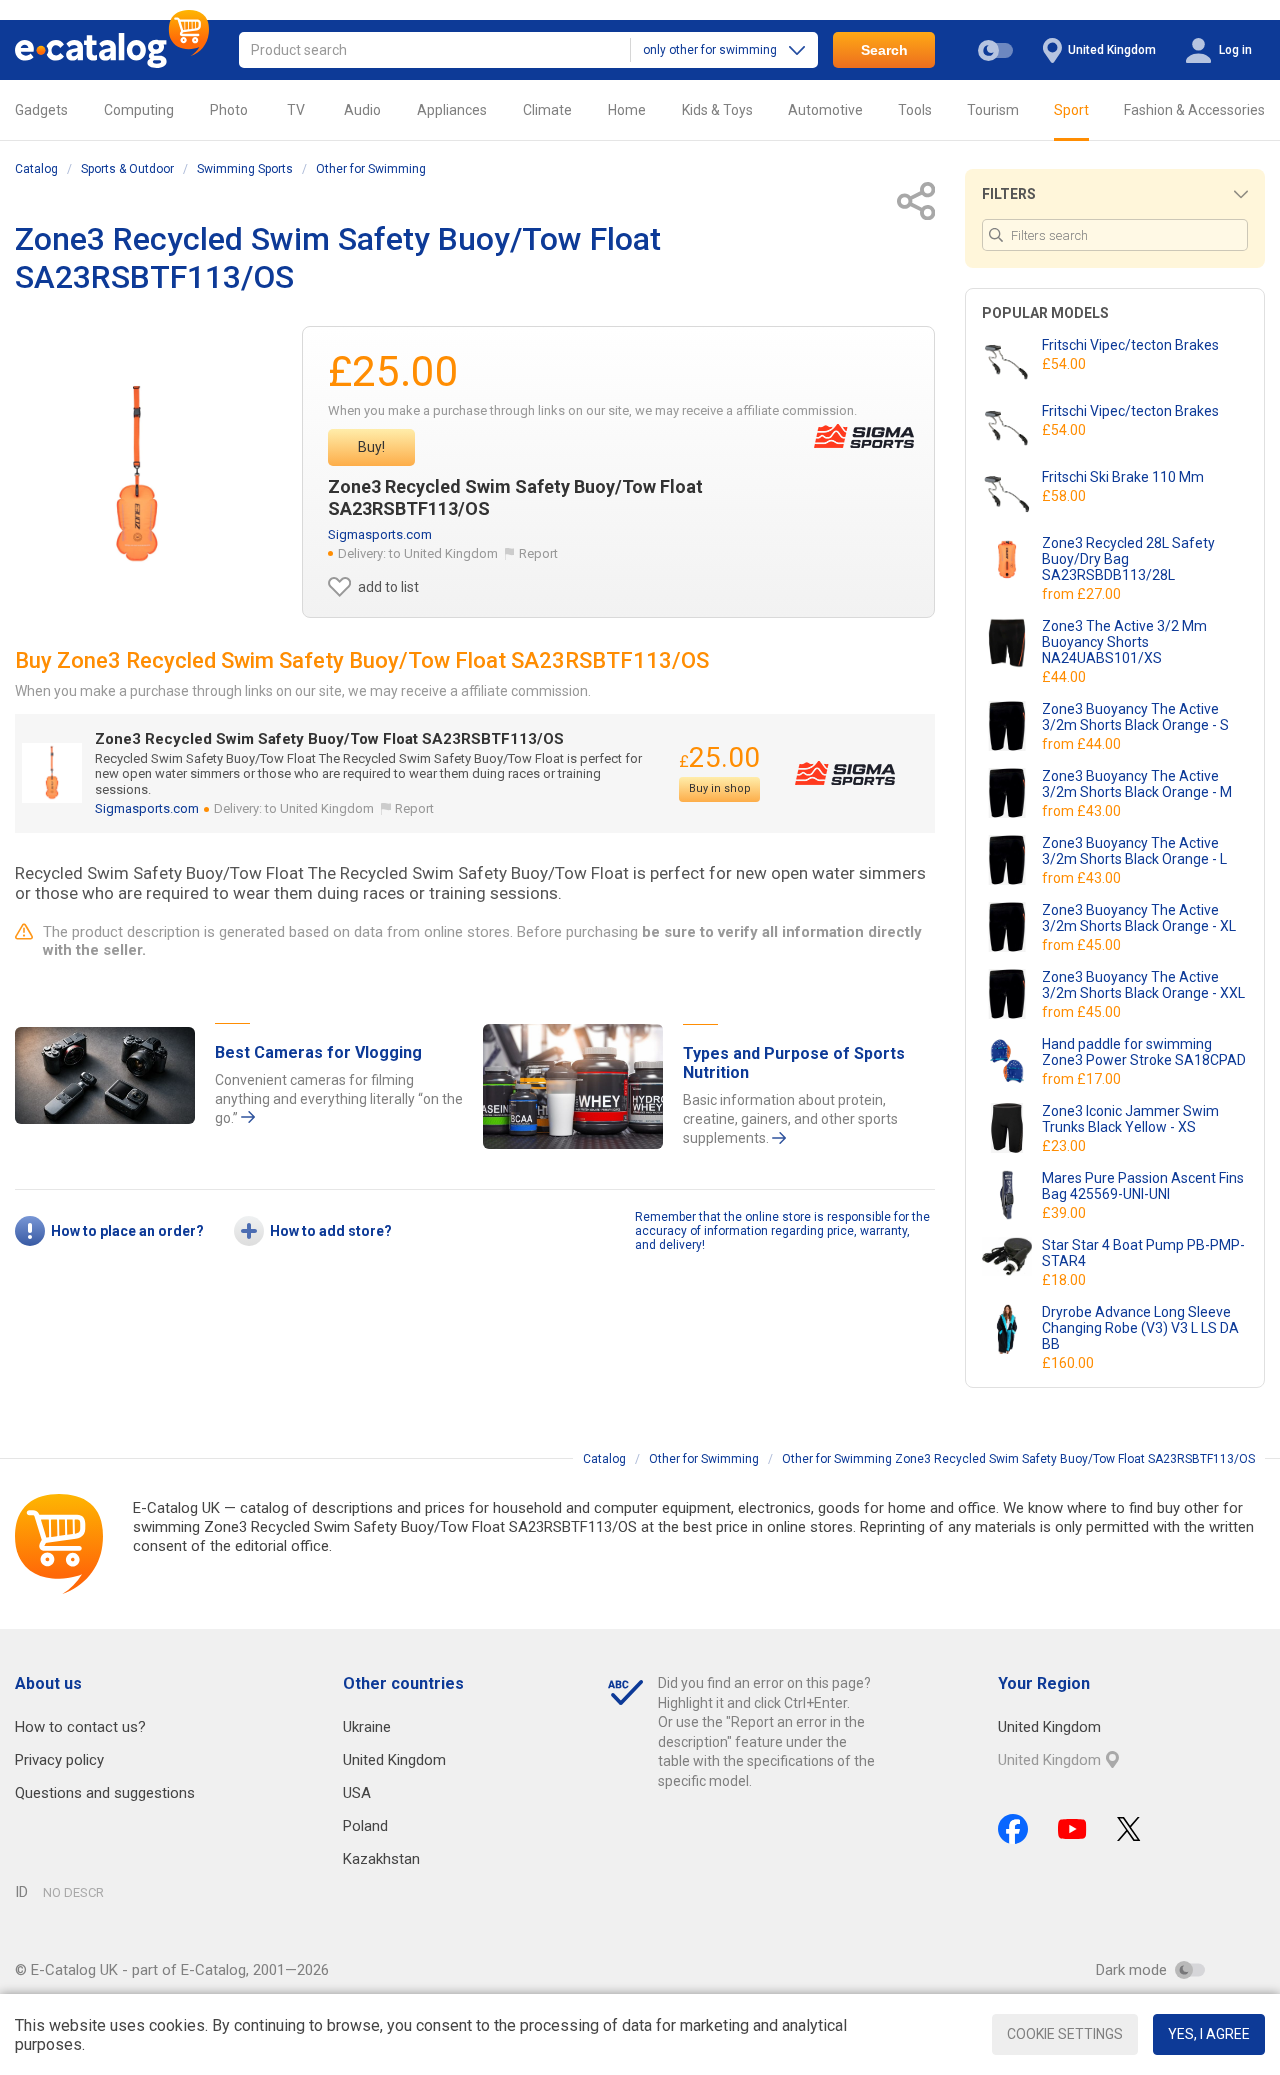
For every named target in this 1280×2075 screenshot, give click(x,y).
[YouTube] (1072, 1829)
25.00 (719, 757)
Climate (547, 110)
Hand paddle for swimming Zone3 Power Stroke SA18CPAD (1144, 1052)
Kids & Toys (717, 110)
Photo (229, 110)
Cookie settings (1065, 2034)
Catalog (36, 169)
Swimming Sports (245, 169)
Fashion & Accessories (1194, 110)
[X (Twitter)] (1129, 1829)
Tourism (993, 110)
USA (357, 1793)
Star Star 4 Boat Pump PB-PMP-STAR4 (1143, 1253)
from (1083, 594)
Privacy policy (59, 1760)
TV (296, 110)
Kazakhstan (381, 1859)
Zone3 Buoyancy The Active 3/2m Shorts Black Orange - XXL (1143, 985)
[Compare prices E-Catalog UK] (112, 50)
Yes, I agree (1209, 2034)
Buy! (371, 447)
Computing (139, 110)
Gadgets (41, 110)
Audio (362, 110)
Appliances (452, 110)
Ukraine (367, 1727)
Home (627, 110)
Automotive (825, 110)
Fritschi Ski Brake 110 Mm (1123, 477)
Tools (915, 110)
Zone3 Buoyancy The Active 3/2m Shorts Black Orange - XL (1139, 918)
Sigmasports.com (380, 534)
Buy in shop (720, 788)
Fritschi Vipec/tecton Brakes (1130, 345)
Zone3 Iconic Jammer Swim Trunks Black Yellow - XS (1130, 1119)
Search (884, 50)
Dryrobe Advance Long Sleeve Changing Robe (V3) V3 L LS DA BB (1140, 1328)
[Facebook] (1013, 1829)
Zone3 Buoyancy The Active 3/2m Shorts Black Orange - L (1134, 851)
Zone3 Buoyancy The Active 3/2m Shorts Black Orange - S (1135, 717)
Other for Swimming (371, 169)
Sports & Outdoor (127, 169)
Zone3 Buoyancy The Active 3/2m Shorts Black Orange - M (1137, 784)
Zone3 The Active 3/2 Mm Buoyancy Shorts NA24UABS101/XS (1124, 642)
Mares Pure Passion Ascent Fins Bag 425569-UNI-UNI (1143, 1186)
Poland (365, 1826)
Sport (1071, 110)
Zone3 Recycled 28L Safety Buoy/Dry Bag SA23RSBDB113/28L (1128, 559)
